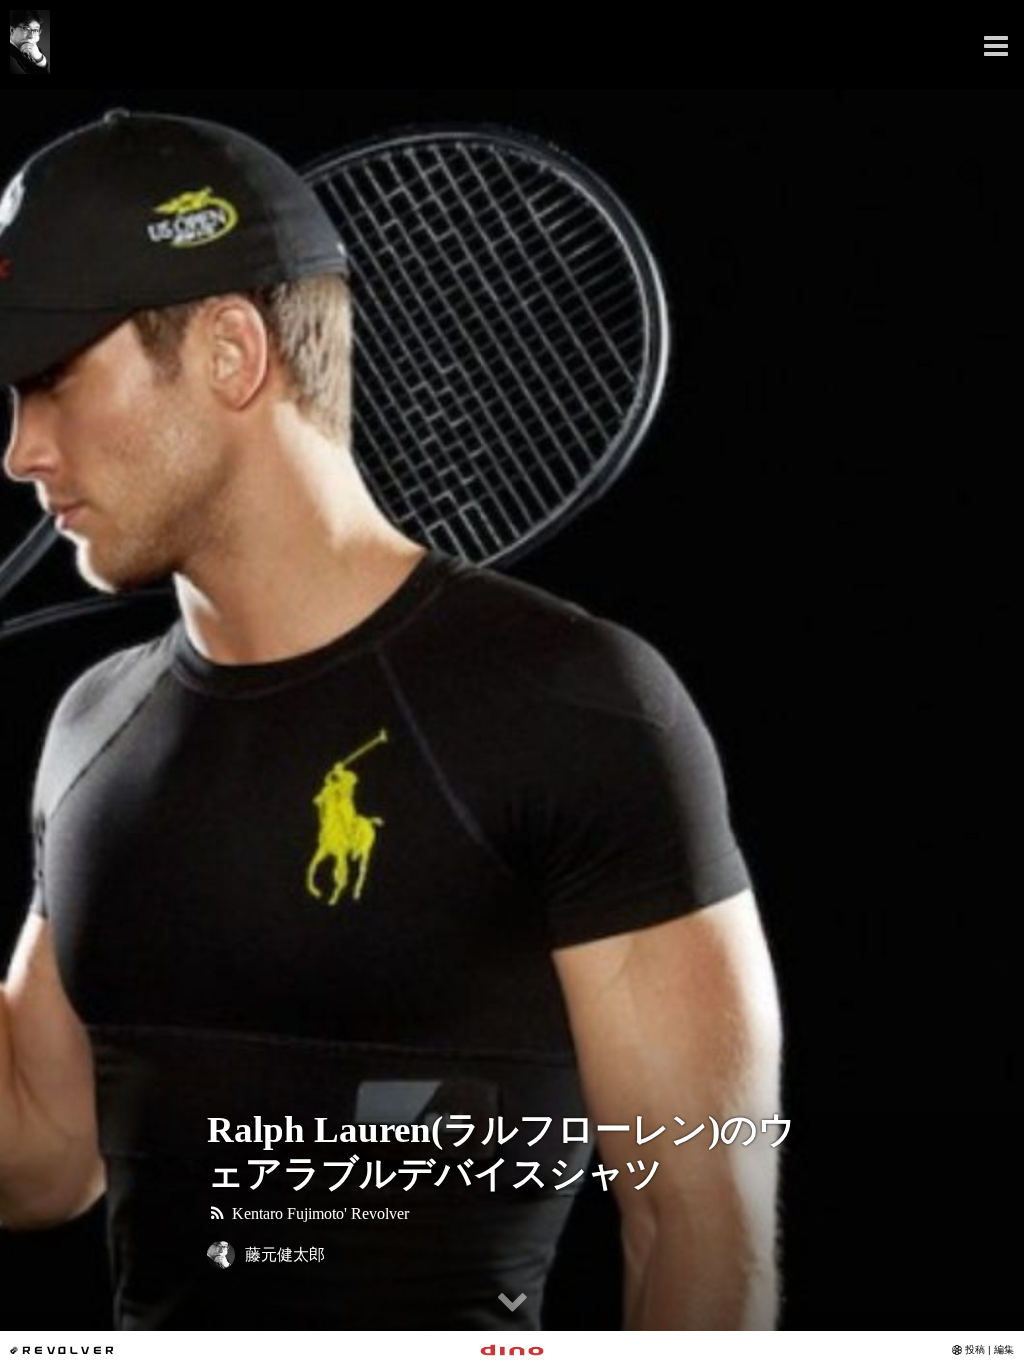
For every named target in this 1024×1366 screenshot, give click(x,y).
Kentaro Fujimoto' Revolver (318, 1213)
